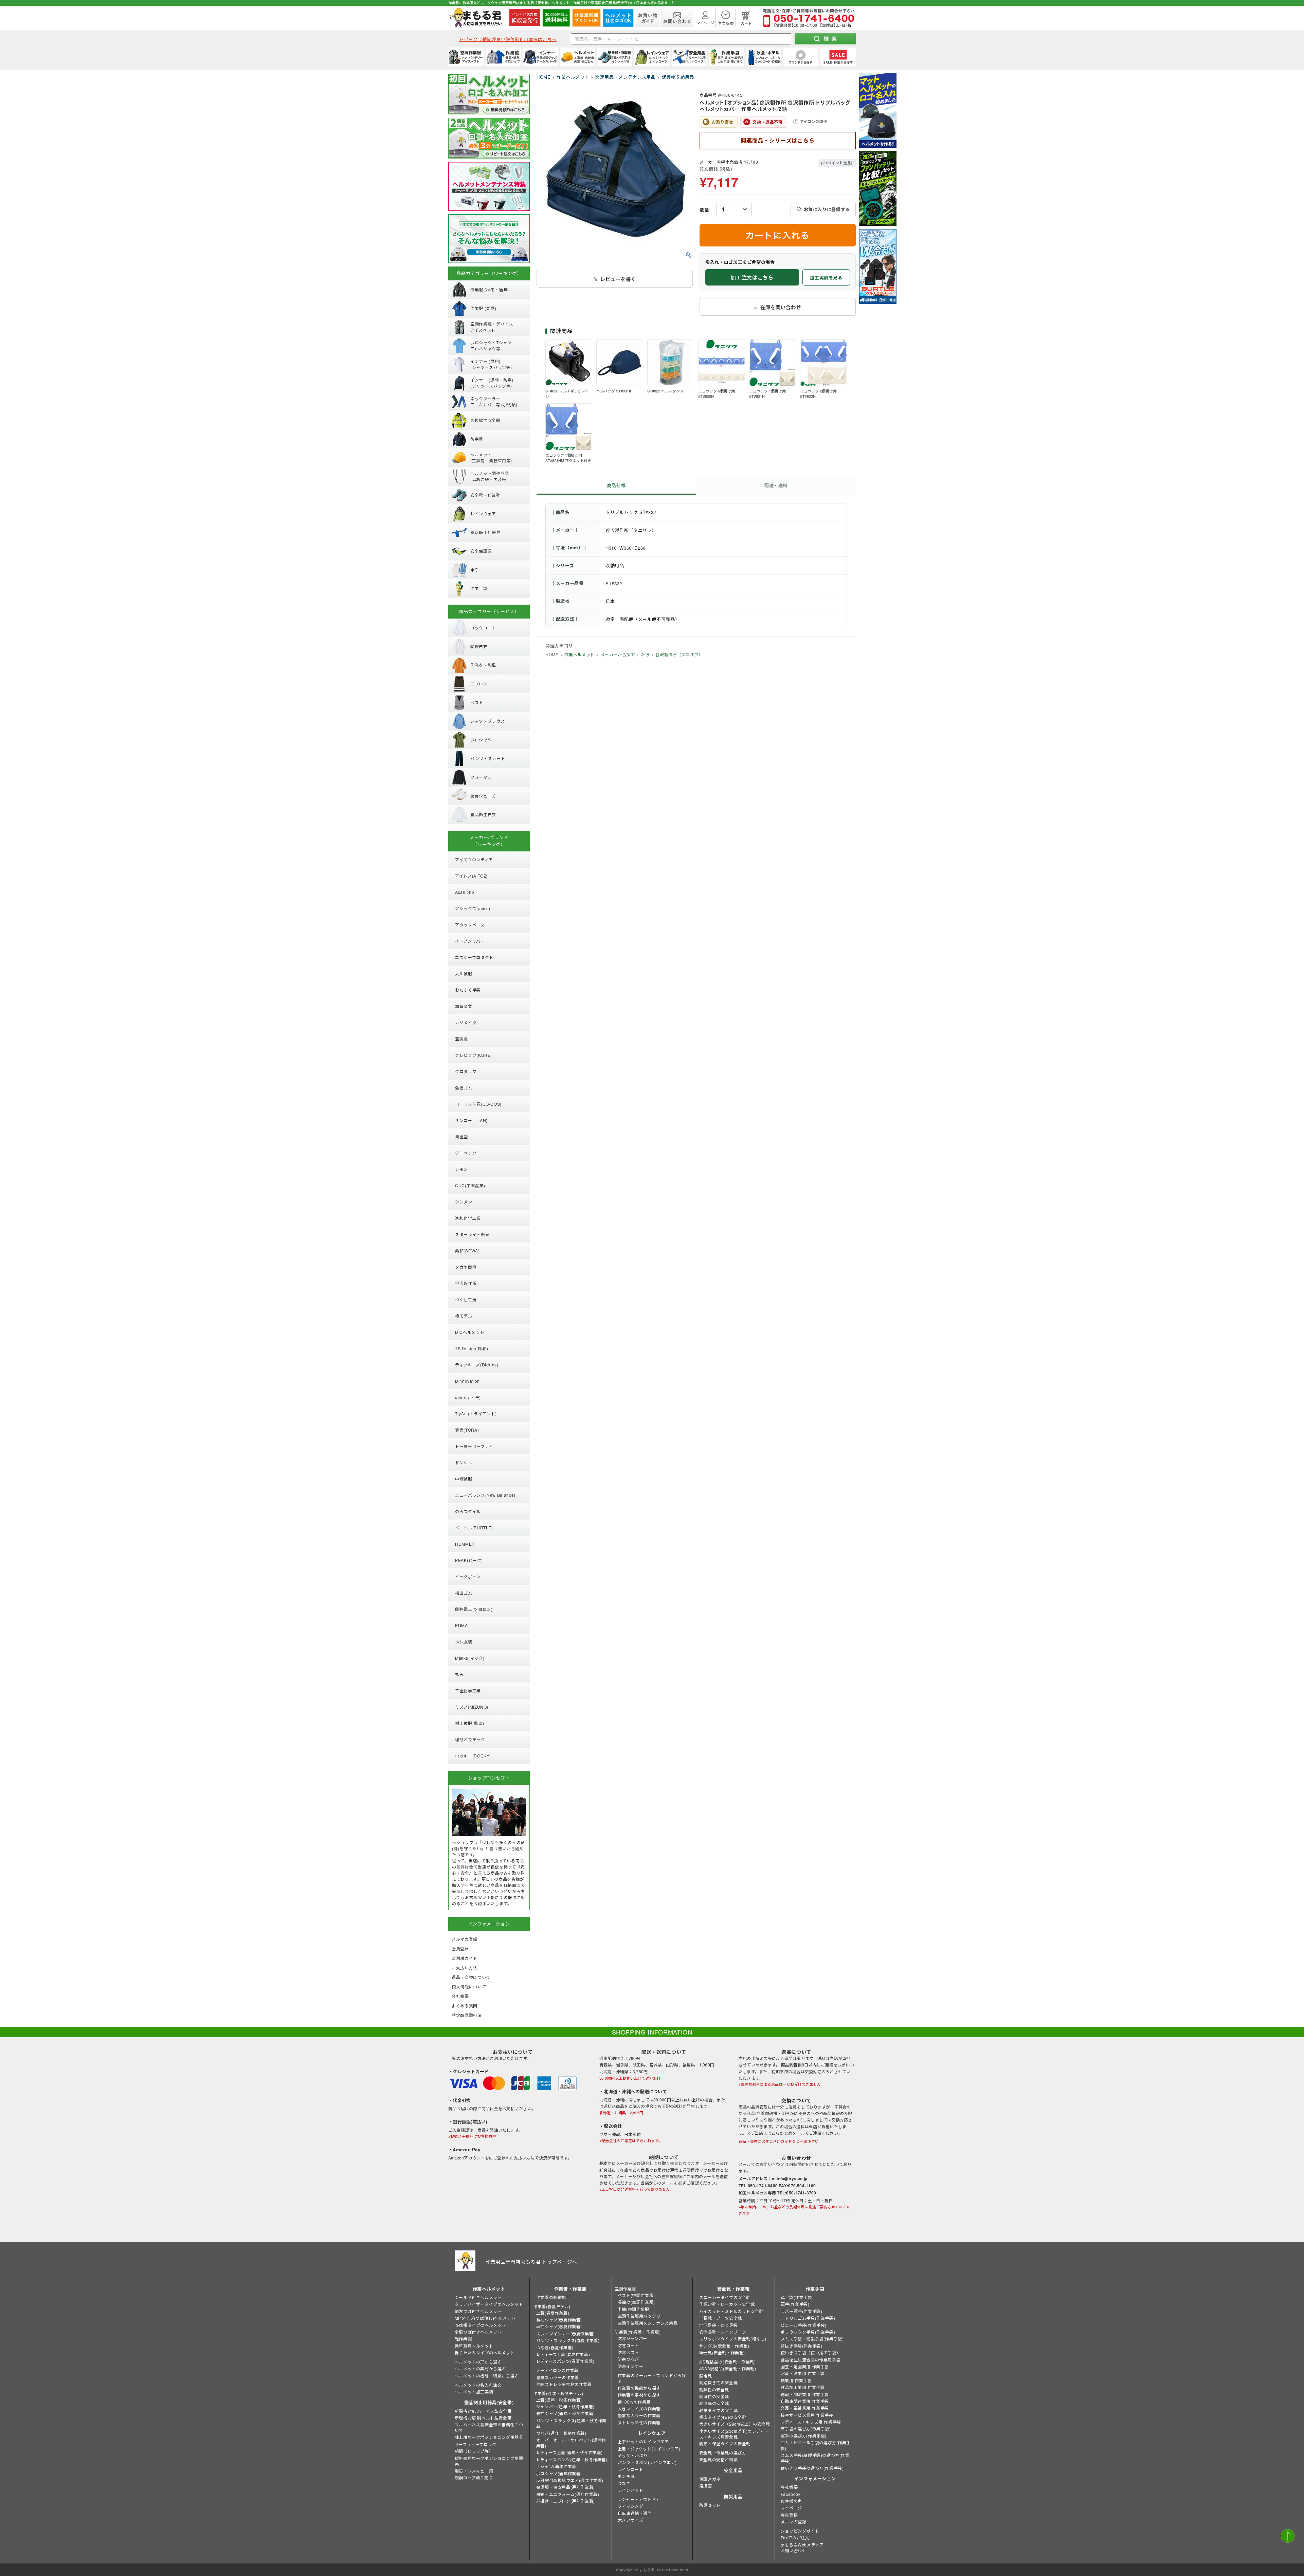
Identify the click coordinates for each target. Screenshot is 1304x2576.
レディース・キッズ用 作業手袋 (811, 2422)
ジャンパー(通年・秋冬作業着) (565, 2406)
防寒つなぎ (628, 2359)
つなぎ (624, 2483)
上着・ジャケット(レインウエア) (649, 2449)
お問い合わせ (794, 2550)
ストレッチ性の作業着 (639, 2422)
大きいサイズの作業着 (639, 2408)
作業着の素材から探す (639, 2395)
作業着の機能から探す (639, 2388)
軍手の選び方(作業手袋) (804, 2436)
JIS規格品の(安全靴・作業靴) (728, 2362)
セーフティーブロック (476, 2444)
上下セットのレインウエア (643, 2441)
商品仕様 (617, 485)
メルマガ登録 (794, 2522)
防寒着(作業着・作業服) (638, 2332)
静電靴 (706, 2376)
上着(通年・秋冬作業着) (559, 2400)
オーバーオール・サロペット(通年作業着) (571, 2443)
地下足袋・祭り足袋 (718, 2325)
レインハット (631, 2490)
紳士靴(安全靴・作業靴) (722, 2352)
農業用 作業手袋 (796, 2380)
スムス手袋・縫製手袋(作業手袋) (812, 2339)
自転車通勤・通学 (635, 2513)
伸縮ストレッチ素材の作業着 (564, 2384)
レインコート (631, 2469)
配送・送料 (776, 485)
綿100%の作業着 (634, 2402)
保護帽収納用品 (678, 77)
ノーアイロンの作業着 (557, 2370)
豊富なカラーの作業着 (558, 2377)
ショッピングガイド (800, 2531)
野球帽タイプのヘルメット (480, 2325)
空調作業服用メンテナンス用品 (648, 2323)
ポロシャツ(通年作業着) (559, 2473)
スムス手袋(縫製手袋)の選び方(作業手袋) (815, 2458)
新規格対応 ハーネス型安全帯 (483, 2411)
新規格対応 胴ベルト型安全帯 (483, 2418)
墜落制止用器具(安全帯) (489, 2402)
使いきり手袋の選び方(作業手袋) (812, 2468)
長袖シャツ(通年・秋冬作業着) (566, 2413)
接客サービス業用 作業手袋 (807, 2415)
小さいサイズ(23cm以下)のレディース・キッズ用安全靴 (734, 2434)
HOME (544, 77)
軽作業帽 (463, 2339)
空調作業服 (625, 2289)
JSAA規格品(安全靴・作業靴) (728, 2368)
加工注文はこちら (752, 277)
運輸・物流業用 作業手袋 (805, 2394)
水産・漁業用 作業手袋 (803, 2373)
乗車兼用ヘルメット (474, 2346)
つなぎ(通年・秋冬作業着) (561, 2433)
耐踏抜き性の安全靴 (718, 2382)
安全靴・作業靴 (733, 2289)
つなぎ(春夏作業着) (555, 2347)
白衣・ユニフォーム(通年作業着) (568, 2494)
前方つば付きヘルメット (478, 2311)
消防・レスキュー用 (474, 2471)
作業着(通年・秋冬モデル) (558, 2393)
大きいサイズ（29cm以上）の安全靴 (735, 2424)
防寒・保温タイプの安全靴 (725, 2443)
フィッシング (631, 2506)
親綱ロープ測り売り (474, 2477)
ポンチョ (626, 2476)
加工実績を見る (826, 278)
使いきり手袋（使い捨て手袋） (811, 2352)
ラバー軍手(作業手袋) (802, 2311)
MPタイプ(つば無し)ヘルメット (485, 2318)
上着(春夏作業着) (553, 2313)
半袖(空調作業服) (634, 2309)
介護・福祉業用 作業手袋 (805, 2408)
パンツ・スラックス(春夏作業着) (568, 2340)
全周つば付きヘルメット (478, 2332)
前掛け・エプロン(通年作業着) (566, 2501)
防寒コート (628, 2345)
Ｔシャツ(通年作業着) (557, 2466)
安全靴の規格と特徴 (718, 2459)
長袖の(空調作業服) (636, 2302)
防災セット (710, 2505)
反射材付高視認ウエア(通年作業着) (570, 2480)
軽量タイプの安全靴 (718, 2410)
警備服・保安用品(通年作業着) (566, 2487)
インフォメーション (815, 2478)
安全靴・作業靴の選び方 (723, 2453)
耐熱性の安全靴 (714, 2389)
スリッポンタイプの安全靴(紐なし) (733, 2339)
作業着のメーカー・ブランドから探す (652, 2378)
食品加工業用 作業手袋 (803, 2387)
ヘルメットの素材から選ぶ (480, 2368)
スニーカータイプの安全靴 (725, 2297)
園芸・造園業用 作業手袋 (805, 2366)
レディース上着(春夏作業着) (563, 2354)
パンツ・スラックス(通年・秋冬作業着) (571, 2423)
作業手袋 (815, 2289)
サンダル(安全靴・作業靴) (724, 2346)
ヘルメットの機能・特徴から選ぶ (487, 2376)
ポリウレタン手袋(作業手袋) (808, 2332)
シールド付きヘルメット (478, 2297)
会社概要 (789, 2487)
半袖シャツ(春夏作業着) (559, 2326)
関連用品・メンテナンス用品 (625, 77)
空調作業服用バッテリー (641, 2316)
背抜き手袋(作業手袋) (802, 2346)
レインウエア (652, 2433)
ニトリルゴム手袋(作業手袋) (808, 2318)
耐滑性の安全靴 (714, 2396)
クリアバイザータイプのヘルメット (489, 2304)
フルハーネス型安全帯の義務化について (489, 2427)
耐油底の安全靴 (714, 2403)
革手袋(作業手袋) (797, 2297)
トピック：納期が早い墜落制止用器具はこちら (508, 39)
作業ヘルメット (573, 77)
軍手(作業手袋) (795, 2304)
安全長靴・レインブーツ (723, 2332)
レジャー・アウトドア (639, 2499)
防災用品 (733, 2496)
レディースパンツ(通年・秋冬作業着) (572, 2459)
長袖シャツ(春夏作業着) (559, 2320)
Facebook (791, 2494)
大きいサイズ (631, 2520)
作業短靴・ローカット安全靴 (727, 2304)
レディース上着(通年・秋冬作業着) (569, 2452)
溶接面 (706, 2486)
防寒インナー (631, 2366)
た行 (645, 654)
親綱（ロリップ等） (474, 2451)
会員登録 (789, 2515)
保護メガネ (710, 2479)
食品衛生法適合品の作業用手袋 (811, 2360)
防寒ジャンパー (632, 2338)
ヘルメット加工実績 (474, 2391)
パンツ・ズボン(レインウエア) (647, 2462)
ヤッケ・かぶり (633, 2455)
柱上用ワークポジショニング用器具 (489, 2437)
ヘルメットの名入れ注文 (478, 2385)
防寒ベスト (628, 2352)
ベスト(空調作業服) (636, 2295)
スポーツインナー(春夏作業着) (566, 2333)
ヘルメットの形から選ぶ (478, 2362)
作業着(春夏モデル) (552, 2306)
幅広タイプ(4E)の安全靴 (723, 2417)
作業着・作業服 (570, 2289)
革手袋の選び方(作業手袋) (806, 2428)
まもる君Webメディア (802, 2545)
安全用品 (733, 2470)
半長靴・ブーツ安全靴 (721, 2318)
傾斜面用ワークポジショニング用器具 (489, 2461)
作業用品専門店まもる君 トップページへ (531, 2262)
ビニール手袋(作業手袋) (804, 2325)
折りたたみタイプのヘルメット (485, 2352)
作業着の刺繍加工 (553, 2297)
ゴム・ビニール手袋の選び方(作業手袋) (816, 2445)
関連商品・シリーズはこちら (777, 140)
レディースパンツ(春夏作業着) (565, 2361)
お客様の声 (791, 2501)
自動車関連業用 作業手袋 (805, 2401)
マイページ (791, 2508)
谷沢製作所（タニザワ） (679, 654)
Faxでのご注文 (795, 2537)
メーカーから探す (618, 654)
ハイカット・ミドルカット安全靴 (731, 2311)
